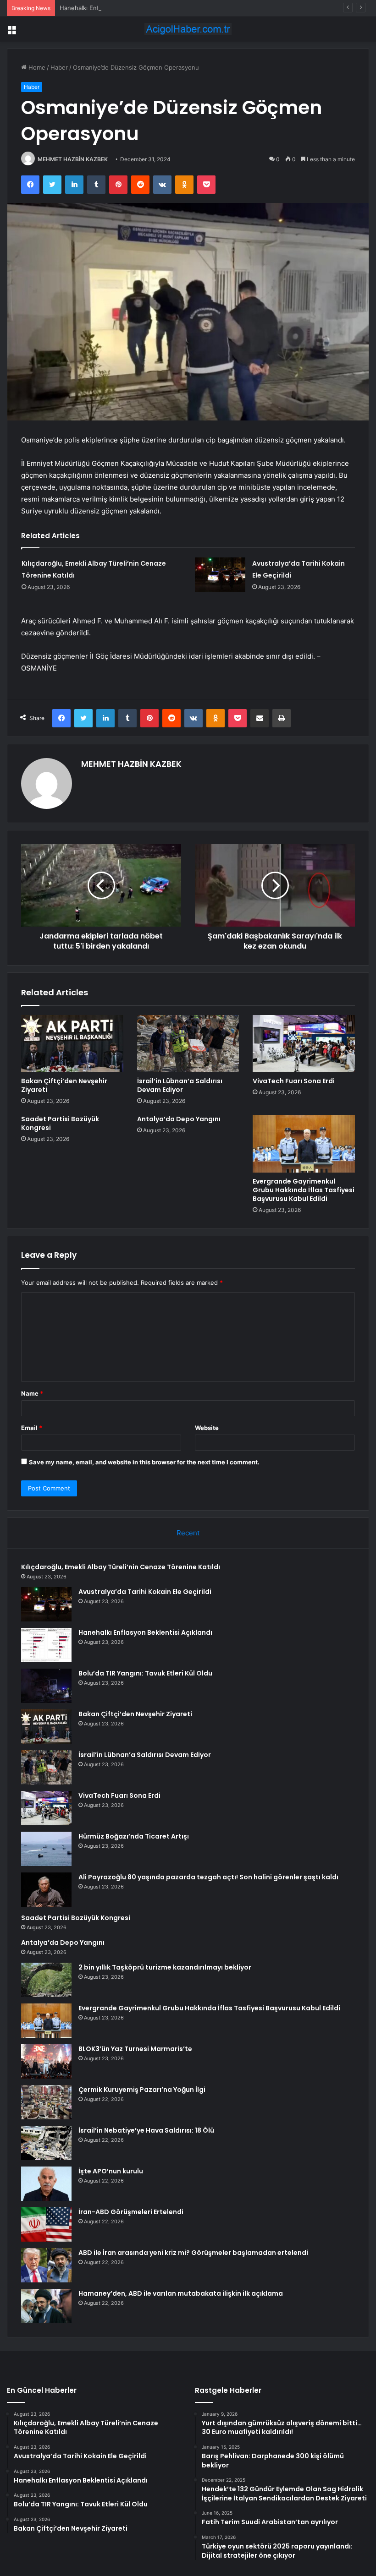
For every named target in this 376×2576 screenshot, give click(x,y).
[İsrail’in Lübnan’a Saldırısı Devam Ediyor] (188, 1044)
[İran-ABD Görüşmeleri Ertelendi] (46, 2224)
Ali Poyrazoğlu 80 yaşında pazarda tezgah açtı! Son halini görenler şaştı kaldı (208, 1877)
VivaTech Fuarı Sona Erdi (294, 1081)
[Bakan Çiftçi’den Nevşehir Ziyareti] (72, 1044)
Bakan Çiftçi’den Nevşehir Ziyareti (64, 1085)
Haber (59, 67)
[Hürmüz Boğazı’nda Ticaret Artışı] (46, 1849)
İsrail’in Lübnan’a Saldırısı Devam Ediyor (180, 1085)
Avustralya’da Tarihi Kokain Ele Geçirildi (145, 1592)
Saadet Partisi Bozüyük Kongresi (60, 1123)
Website (207, 1428)
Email (32, 1428)
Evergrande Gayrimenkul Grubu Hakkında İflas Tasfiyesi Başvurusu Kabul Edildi (304, 1190)
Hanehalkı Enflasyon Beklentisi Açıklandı (117, 8)
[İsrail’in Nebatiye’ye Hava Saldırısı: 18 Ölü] (46, 2143)
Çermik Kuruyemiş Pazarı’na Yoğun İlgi (142, 2090)
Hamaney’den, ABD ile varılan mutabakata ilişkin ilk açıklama (181, 2293)
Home (36, 67)
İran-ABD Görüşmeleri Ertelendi (131, 2212)
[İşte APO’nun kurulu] (46, 2184)
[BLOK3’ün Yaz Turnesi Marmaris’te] (46, 2061)
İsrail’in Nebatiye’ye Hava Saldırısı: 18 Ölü (146, 2130)
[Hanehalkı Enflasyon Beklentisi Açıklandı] (46, 1645)
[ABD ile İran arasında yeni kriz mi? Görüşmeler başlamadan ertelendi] (46, 2265)
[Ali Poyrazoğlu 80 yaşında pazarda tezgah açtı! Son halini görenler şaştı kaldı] (46, 1890)
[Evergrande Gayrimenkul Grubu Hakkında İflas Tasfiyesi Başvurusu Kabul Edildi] (304, 1144)
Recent (188, 1533)
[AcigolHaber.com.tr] (188, 29)
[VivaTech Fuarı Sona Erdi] (304, 1044)
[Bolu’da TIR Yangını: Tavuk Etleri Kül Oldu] (46, 1686)
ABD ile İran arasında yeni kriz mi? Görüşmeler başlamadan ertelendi (193, 2253)
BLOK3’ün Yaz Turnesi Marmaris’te (135, 2049)
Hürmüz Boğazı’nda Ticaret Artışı (134, 1836)
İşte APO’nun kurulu (111, 2171)
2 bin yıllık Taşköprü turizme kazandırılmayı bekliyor (165, 1967)
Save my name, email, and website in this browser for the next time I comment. (144, 1462)
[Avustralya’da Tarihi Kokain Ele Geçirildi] (220, 575)
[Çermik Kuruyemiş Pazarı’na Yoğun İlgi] (46, 2102)
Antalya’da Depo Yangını (179, 1119)
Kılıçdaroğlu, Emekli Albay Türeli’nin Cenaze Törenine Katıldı (121, 1567)
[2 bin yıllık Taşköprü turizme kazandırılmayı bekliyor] (46, 1980)
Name (32, 1393)
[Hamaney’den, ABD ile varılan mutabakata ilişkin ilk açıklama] (46, 2306)
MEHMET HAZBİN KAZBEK (73, 159)
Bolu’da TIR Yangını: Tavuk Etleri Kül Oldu (145, 1673)
